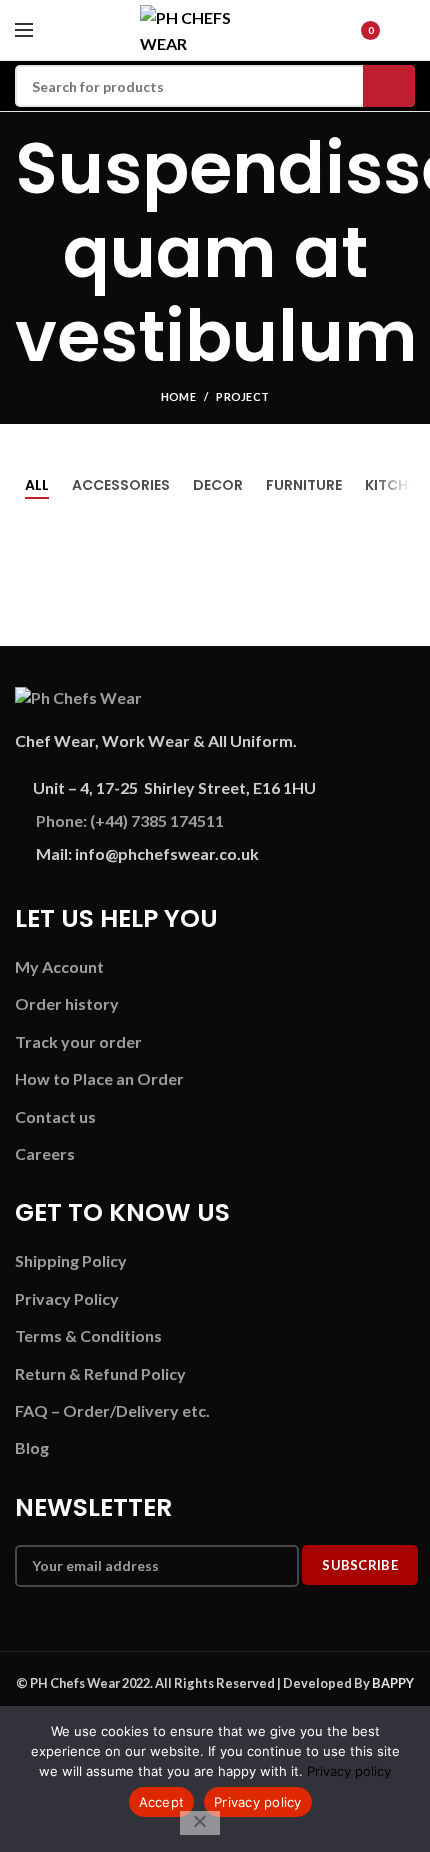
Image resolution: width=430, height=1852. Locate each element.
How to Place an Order (99, 1078)
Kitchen (395, 485)
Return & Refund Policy (100, 1373)
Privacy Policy (67, 1298)
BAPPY (393, 1683)
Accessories (121, 485)
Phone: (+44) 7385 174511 (130, 820)
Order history (67, 1003)
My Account (59, 966)
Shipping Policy (71, 1260)
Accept (162, 1802)
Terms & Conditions (88, 1335)
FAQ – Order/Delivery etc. (112, 1410)
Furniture (304, 485)
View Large (400, 620)
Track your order (78, 1041)
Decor (218, 485)
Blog (32, 1447)
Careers (45, 1153)
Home (178, 396)
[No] (200, 1823)
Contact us (55, 1116)
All (37, 485)
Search (389, 86)
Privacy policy (349, 1771)
